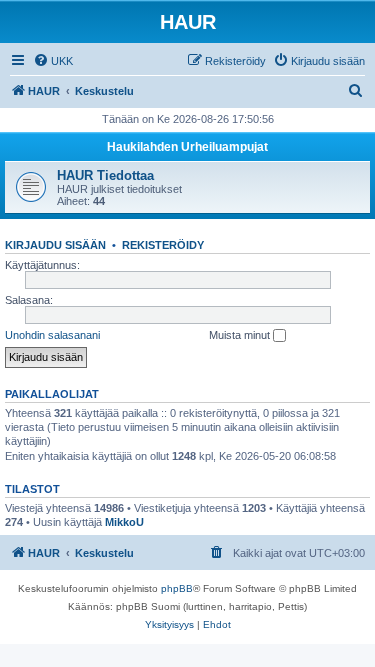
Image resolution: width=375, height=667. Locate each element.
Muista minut (241, 335)
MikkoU (124, 522)
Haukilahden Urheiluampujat (187, 147)
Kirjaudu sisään (55, 245)
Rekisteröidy (163, 245)
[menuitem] (53, 61)
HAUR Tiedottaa (105, 175)
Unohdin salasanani (52, 335)
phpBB (177, 588)
